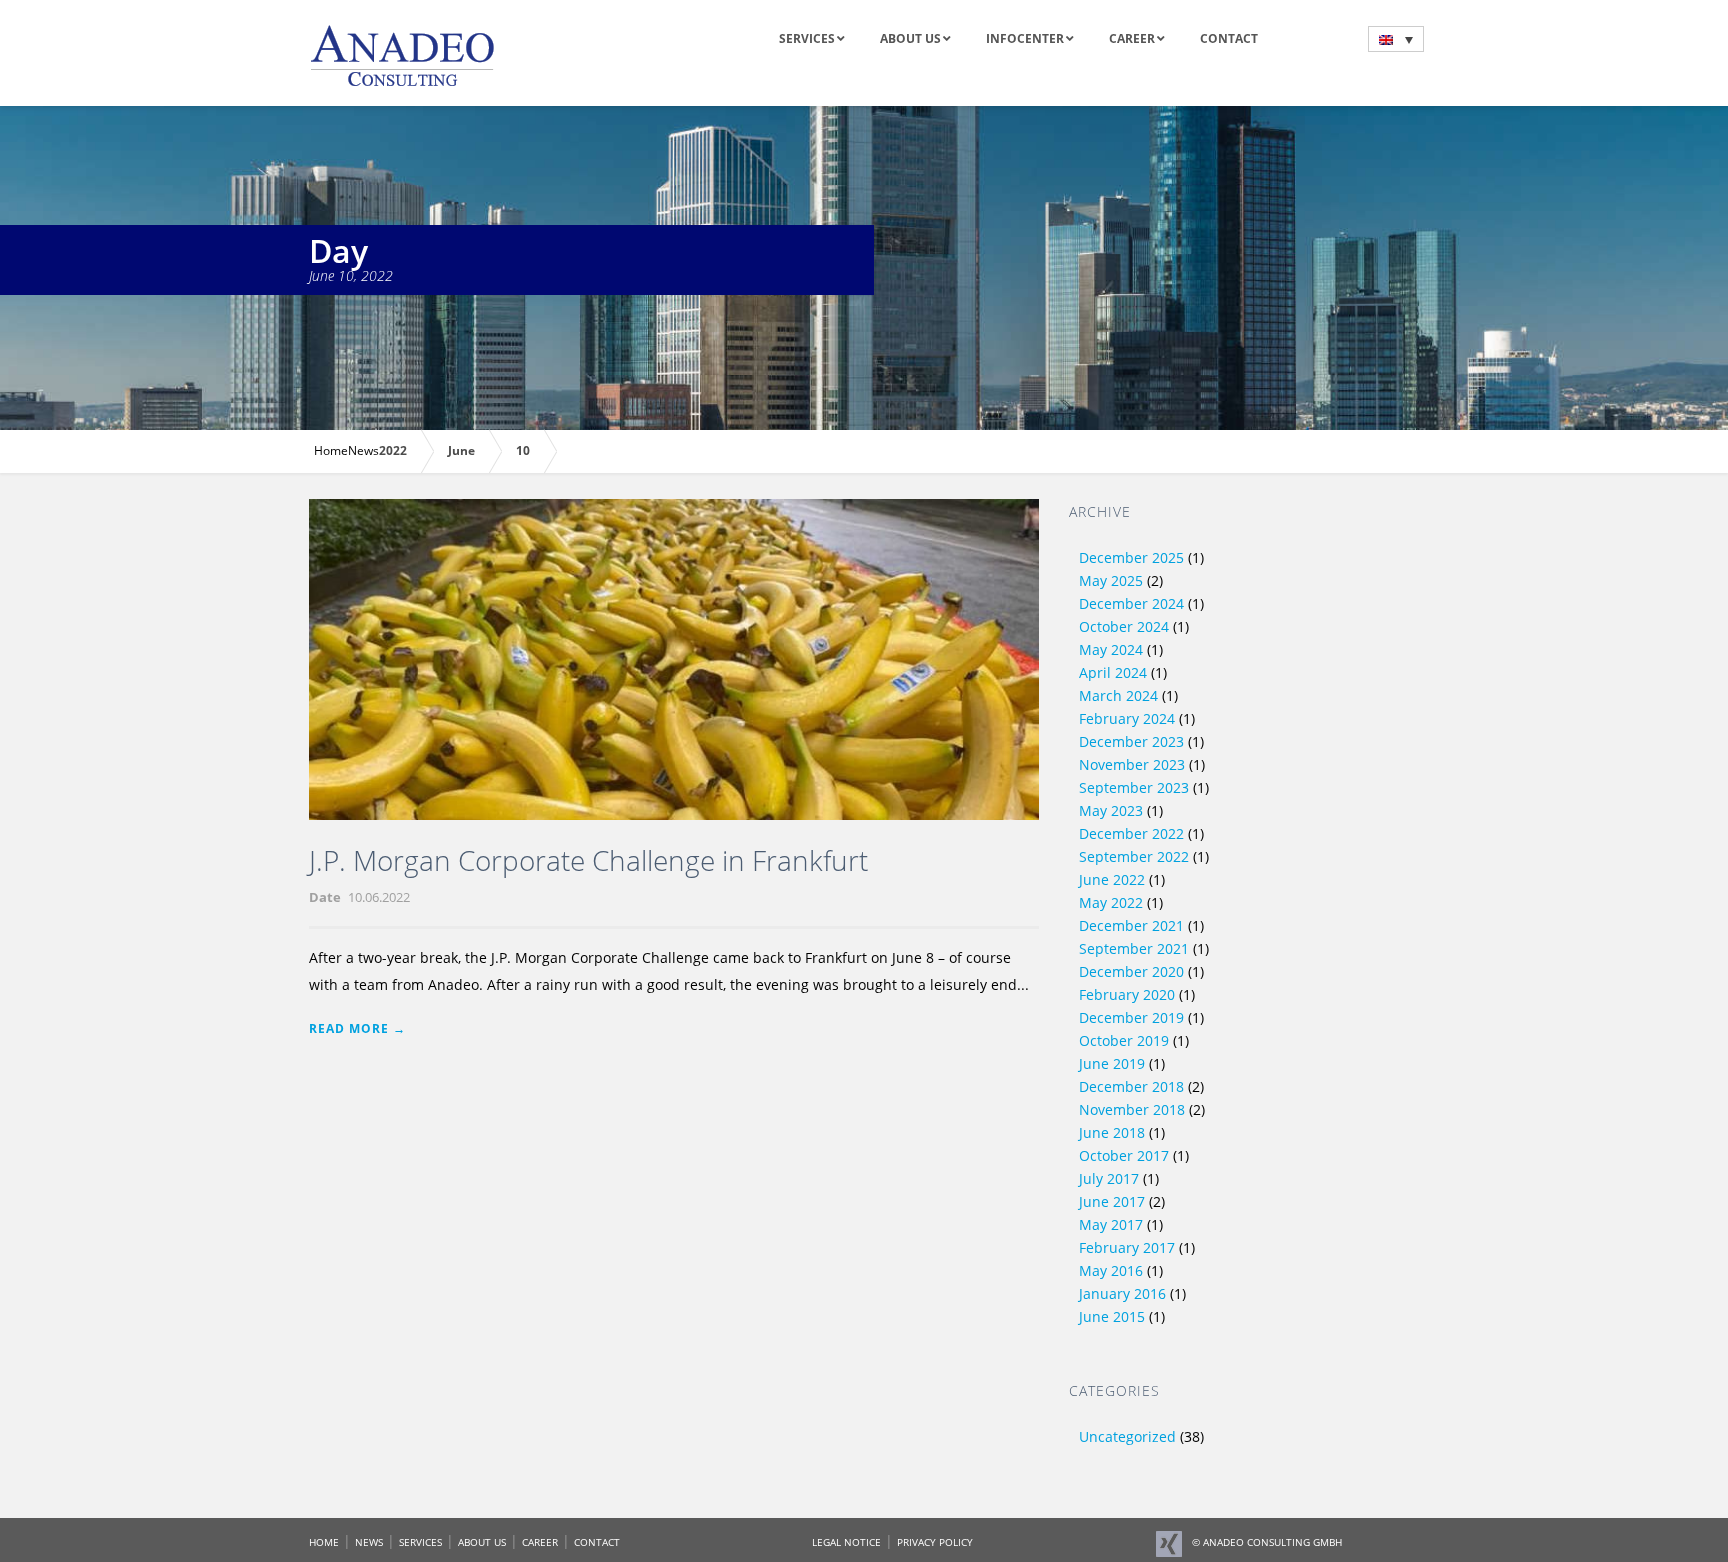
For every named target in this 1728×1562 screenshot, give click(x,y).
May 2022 (1111, 902)
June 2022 (1112, 879)
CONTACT (597, 1542)
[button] (1396, 39)
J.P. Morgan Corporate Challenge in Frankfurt (588, 860)
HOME (324, 1542)
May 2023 (1111, 810)
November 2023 (1132, 764)
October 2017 (1124, 1155)
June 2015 (1112, 1316)
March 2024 (1118, 695)
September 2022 (1134, 856)
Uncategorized (1127, 1436)
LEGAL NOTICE (846, 1542)
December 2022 (1131, 833)
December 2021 (1131, 925)
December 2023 (1131, 741)
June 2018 (1112, 1132)
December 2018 (1131, 1086)
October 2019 (1124, 1040)
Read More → (357, 1028)
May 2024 (1111, 649)
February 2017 (1127, 1247)
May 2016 (1111, 1270)
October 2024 (1124, 626)
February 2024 (1127, 718)
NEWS (369, 1542)
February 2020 (1127, 994)
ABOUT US (482, 1542)
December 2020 (1131, 971)
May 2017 (1111, 1224)
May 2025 (1111, 580)
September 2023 (1134, 787)
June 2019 (1112, 1063)
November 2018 (1132, 1109)
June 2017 (1112, 1201)
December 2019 (1131, 1017)
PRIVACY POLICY (935, 1542)
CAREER (540, 1542)
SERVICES (420, 1542)
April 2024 (1113, 672)
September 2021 (1134, 948)
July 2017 (1109, 1178)
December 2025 (1131, 557)
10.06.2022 (379, 897)
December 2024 (1131, 603)
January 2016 (1122, 1293)
